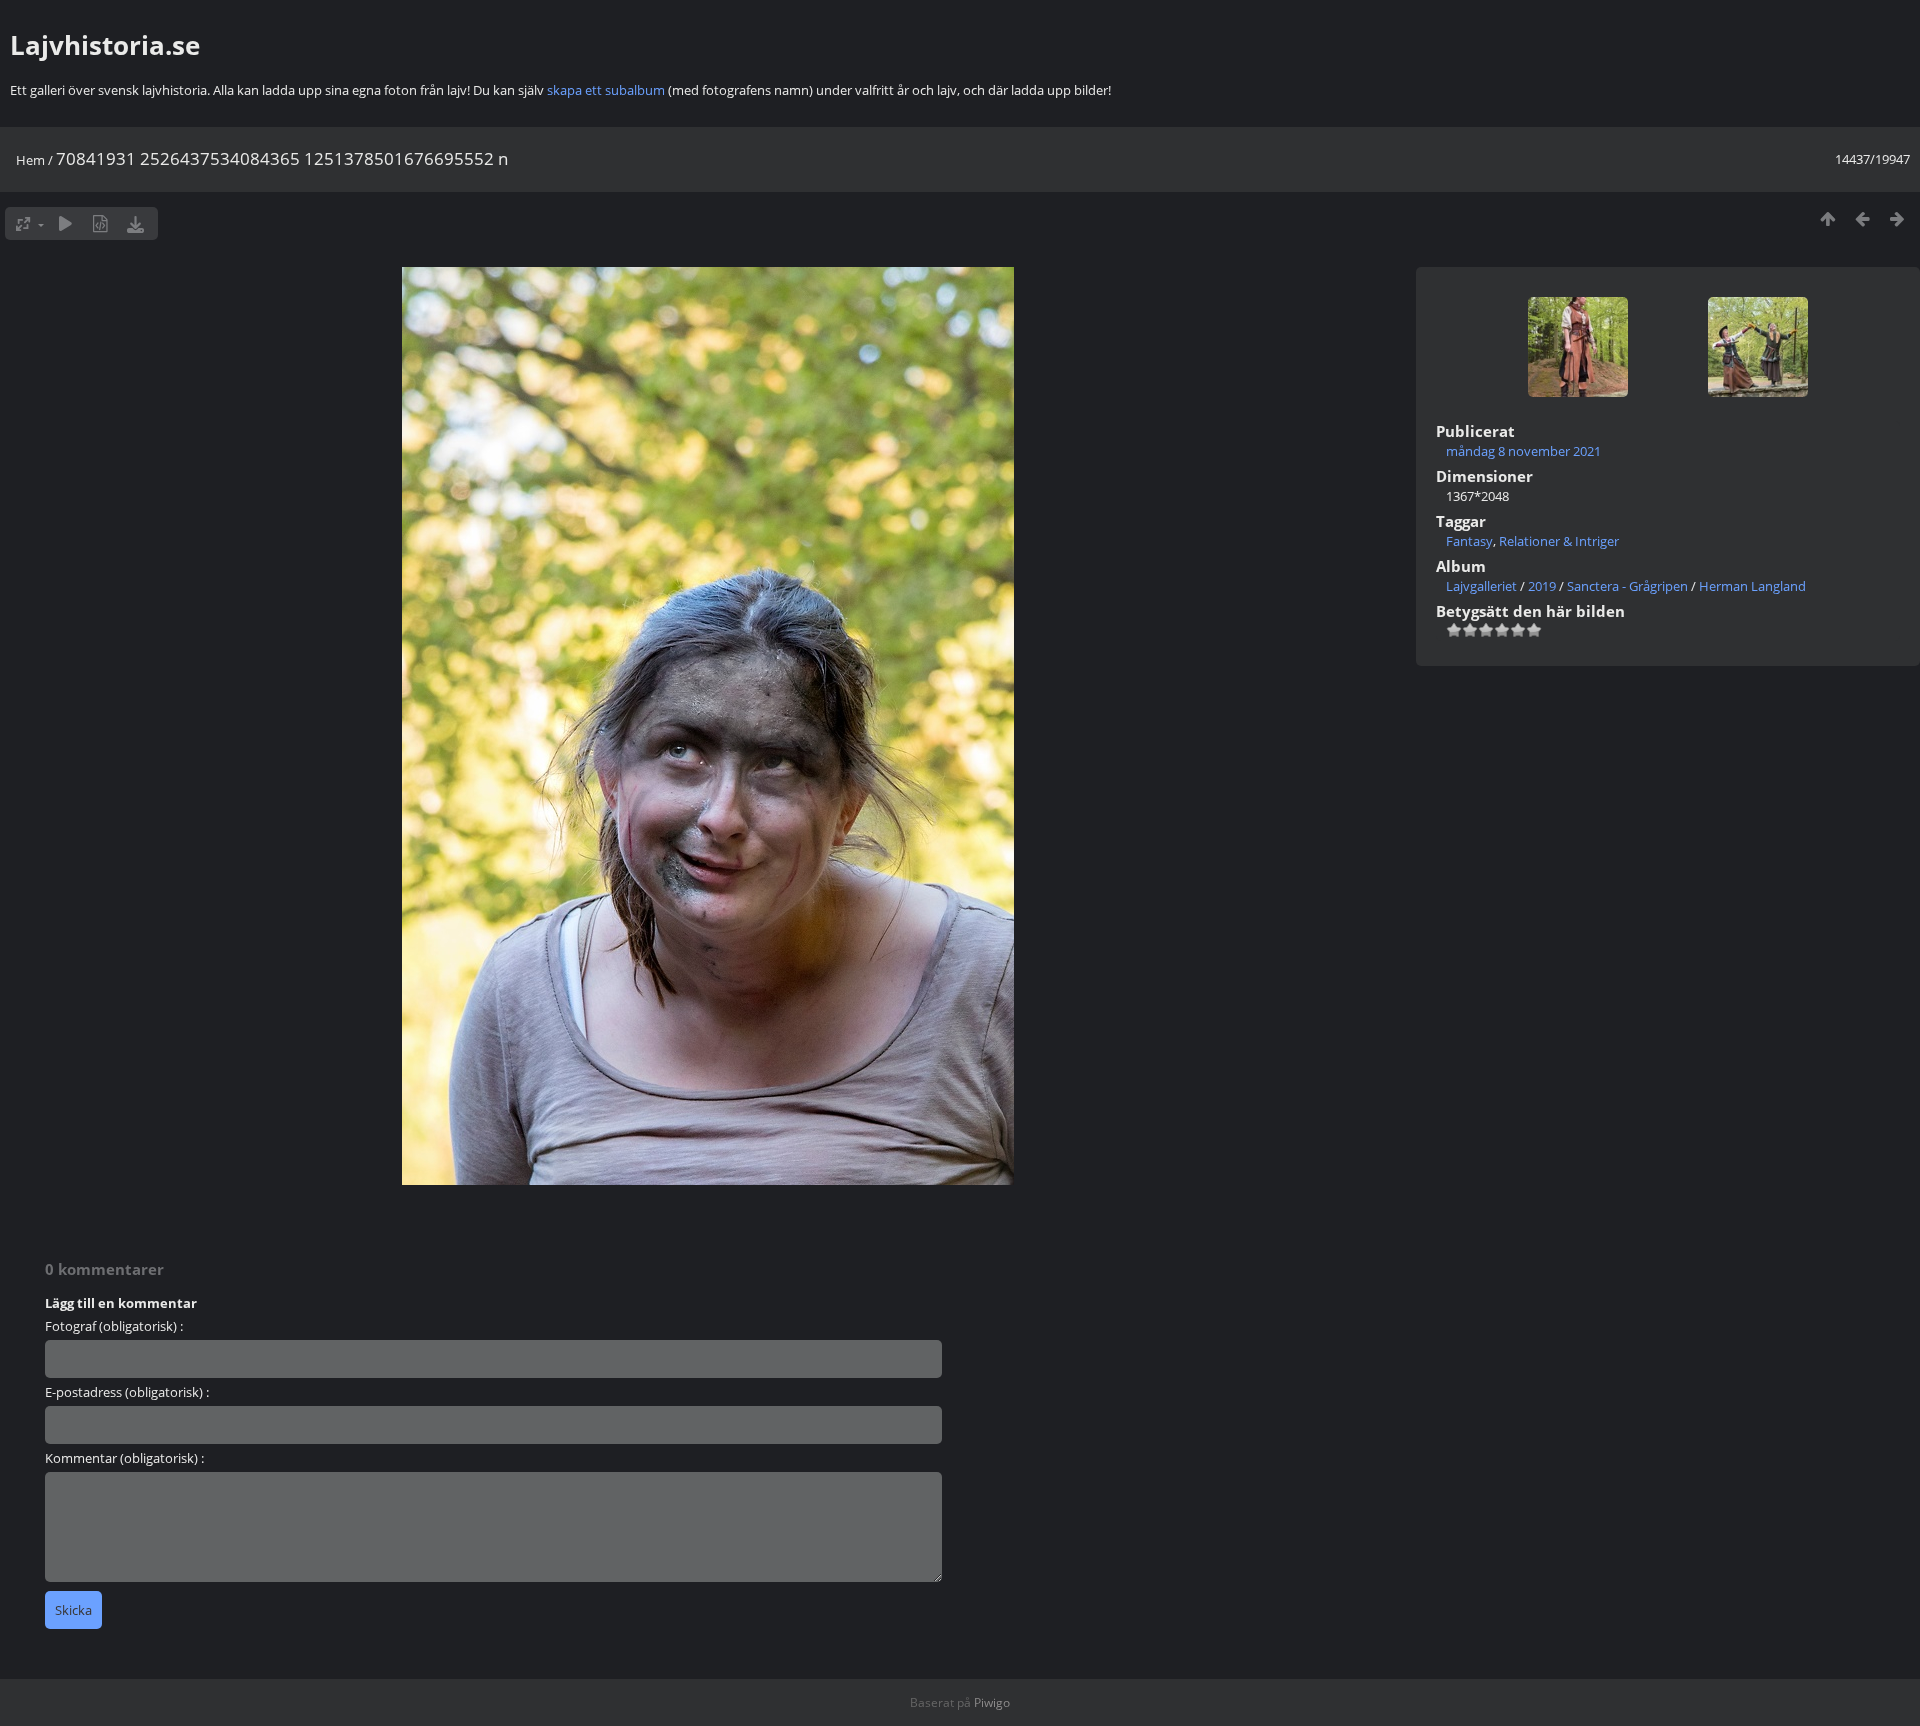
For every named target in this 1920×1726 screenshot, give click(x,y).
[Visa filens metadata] (100, 223)
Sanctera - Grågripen (1627, 586)
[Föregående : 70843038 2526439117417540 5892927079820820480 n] (1862, 218)
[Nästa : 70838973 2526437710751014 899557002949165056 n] (1897, 218)
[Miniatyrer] (1827, 218)
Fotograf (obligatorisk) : (114, 1326)
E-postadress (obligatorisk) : (127, 1392)
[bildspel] (65, 223)
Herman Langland (1752, 586)
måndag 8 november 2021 (1523, 451)
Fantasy (1469, 541)
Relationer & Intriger (1559, 541)
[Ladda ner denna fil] (135, 223)
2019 (1542, 586)
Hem (30, 160)
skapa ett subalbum (606, 90)
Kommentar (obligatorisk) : (124, 1458)
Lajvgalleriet (1481, 586)
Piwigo (992, 1702)
